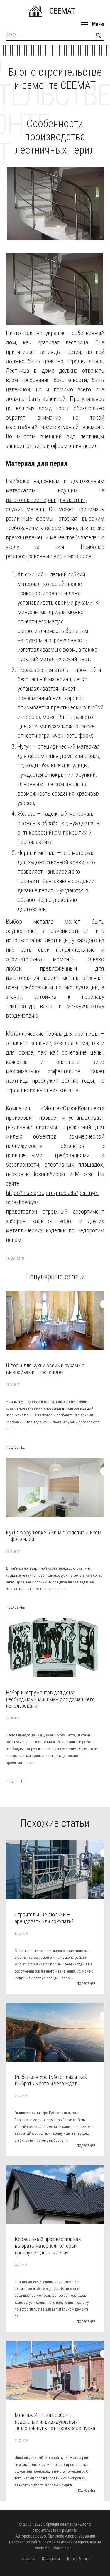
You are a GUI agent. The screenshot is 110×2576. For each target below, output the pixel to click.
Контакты (51, 2559)
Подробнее (15, 1447)
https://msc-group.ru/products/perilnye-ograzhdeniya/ (52, 1198)
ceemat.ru (68, 2524)
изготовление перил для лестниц (46, 500)
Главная (27, 2559)
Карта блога (78, 2559)
